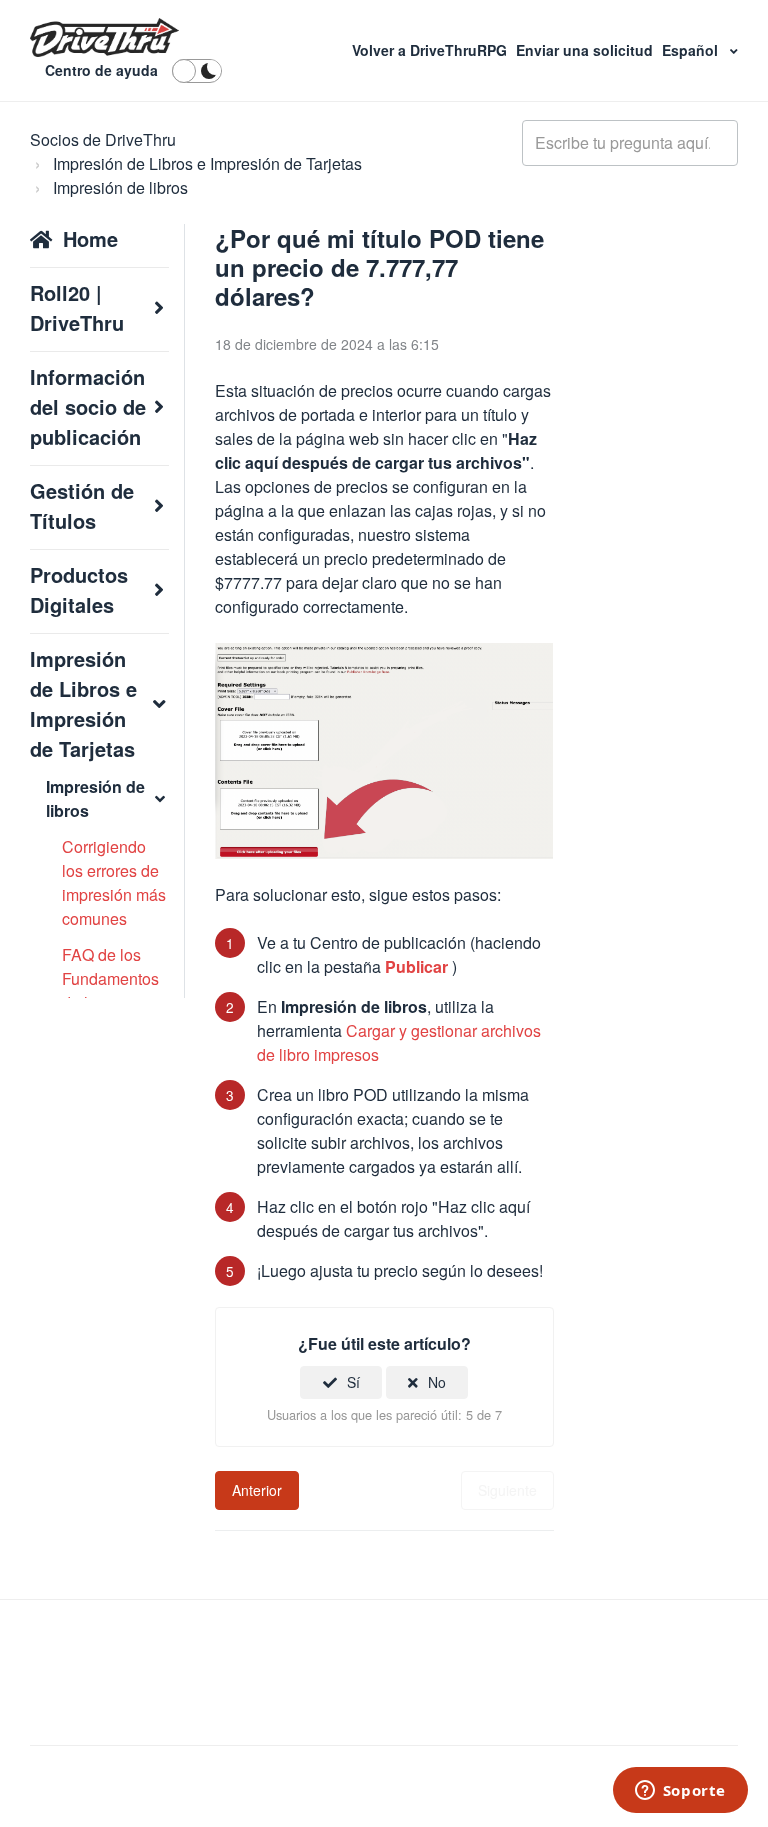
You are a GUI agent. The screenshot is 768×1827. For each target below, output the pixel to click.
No (437, 1382)
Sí (353, 1382)
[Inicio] (104, 38)
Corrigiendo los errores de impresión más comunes (114, 882)
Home (90, 238)
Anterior (257, 1490)
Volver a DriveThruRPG (431, 50)
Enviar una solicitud (586, 50)
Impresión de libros (120, 187)
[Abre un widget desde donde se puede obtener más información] (680, 1792)
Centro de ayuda (101, 70)
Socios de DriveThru (103, 139)
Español (692, 50)
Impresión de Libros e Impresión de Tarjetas (207, 163)
